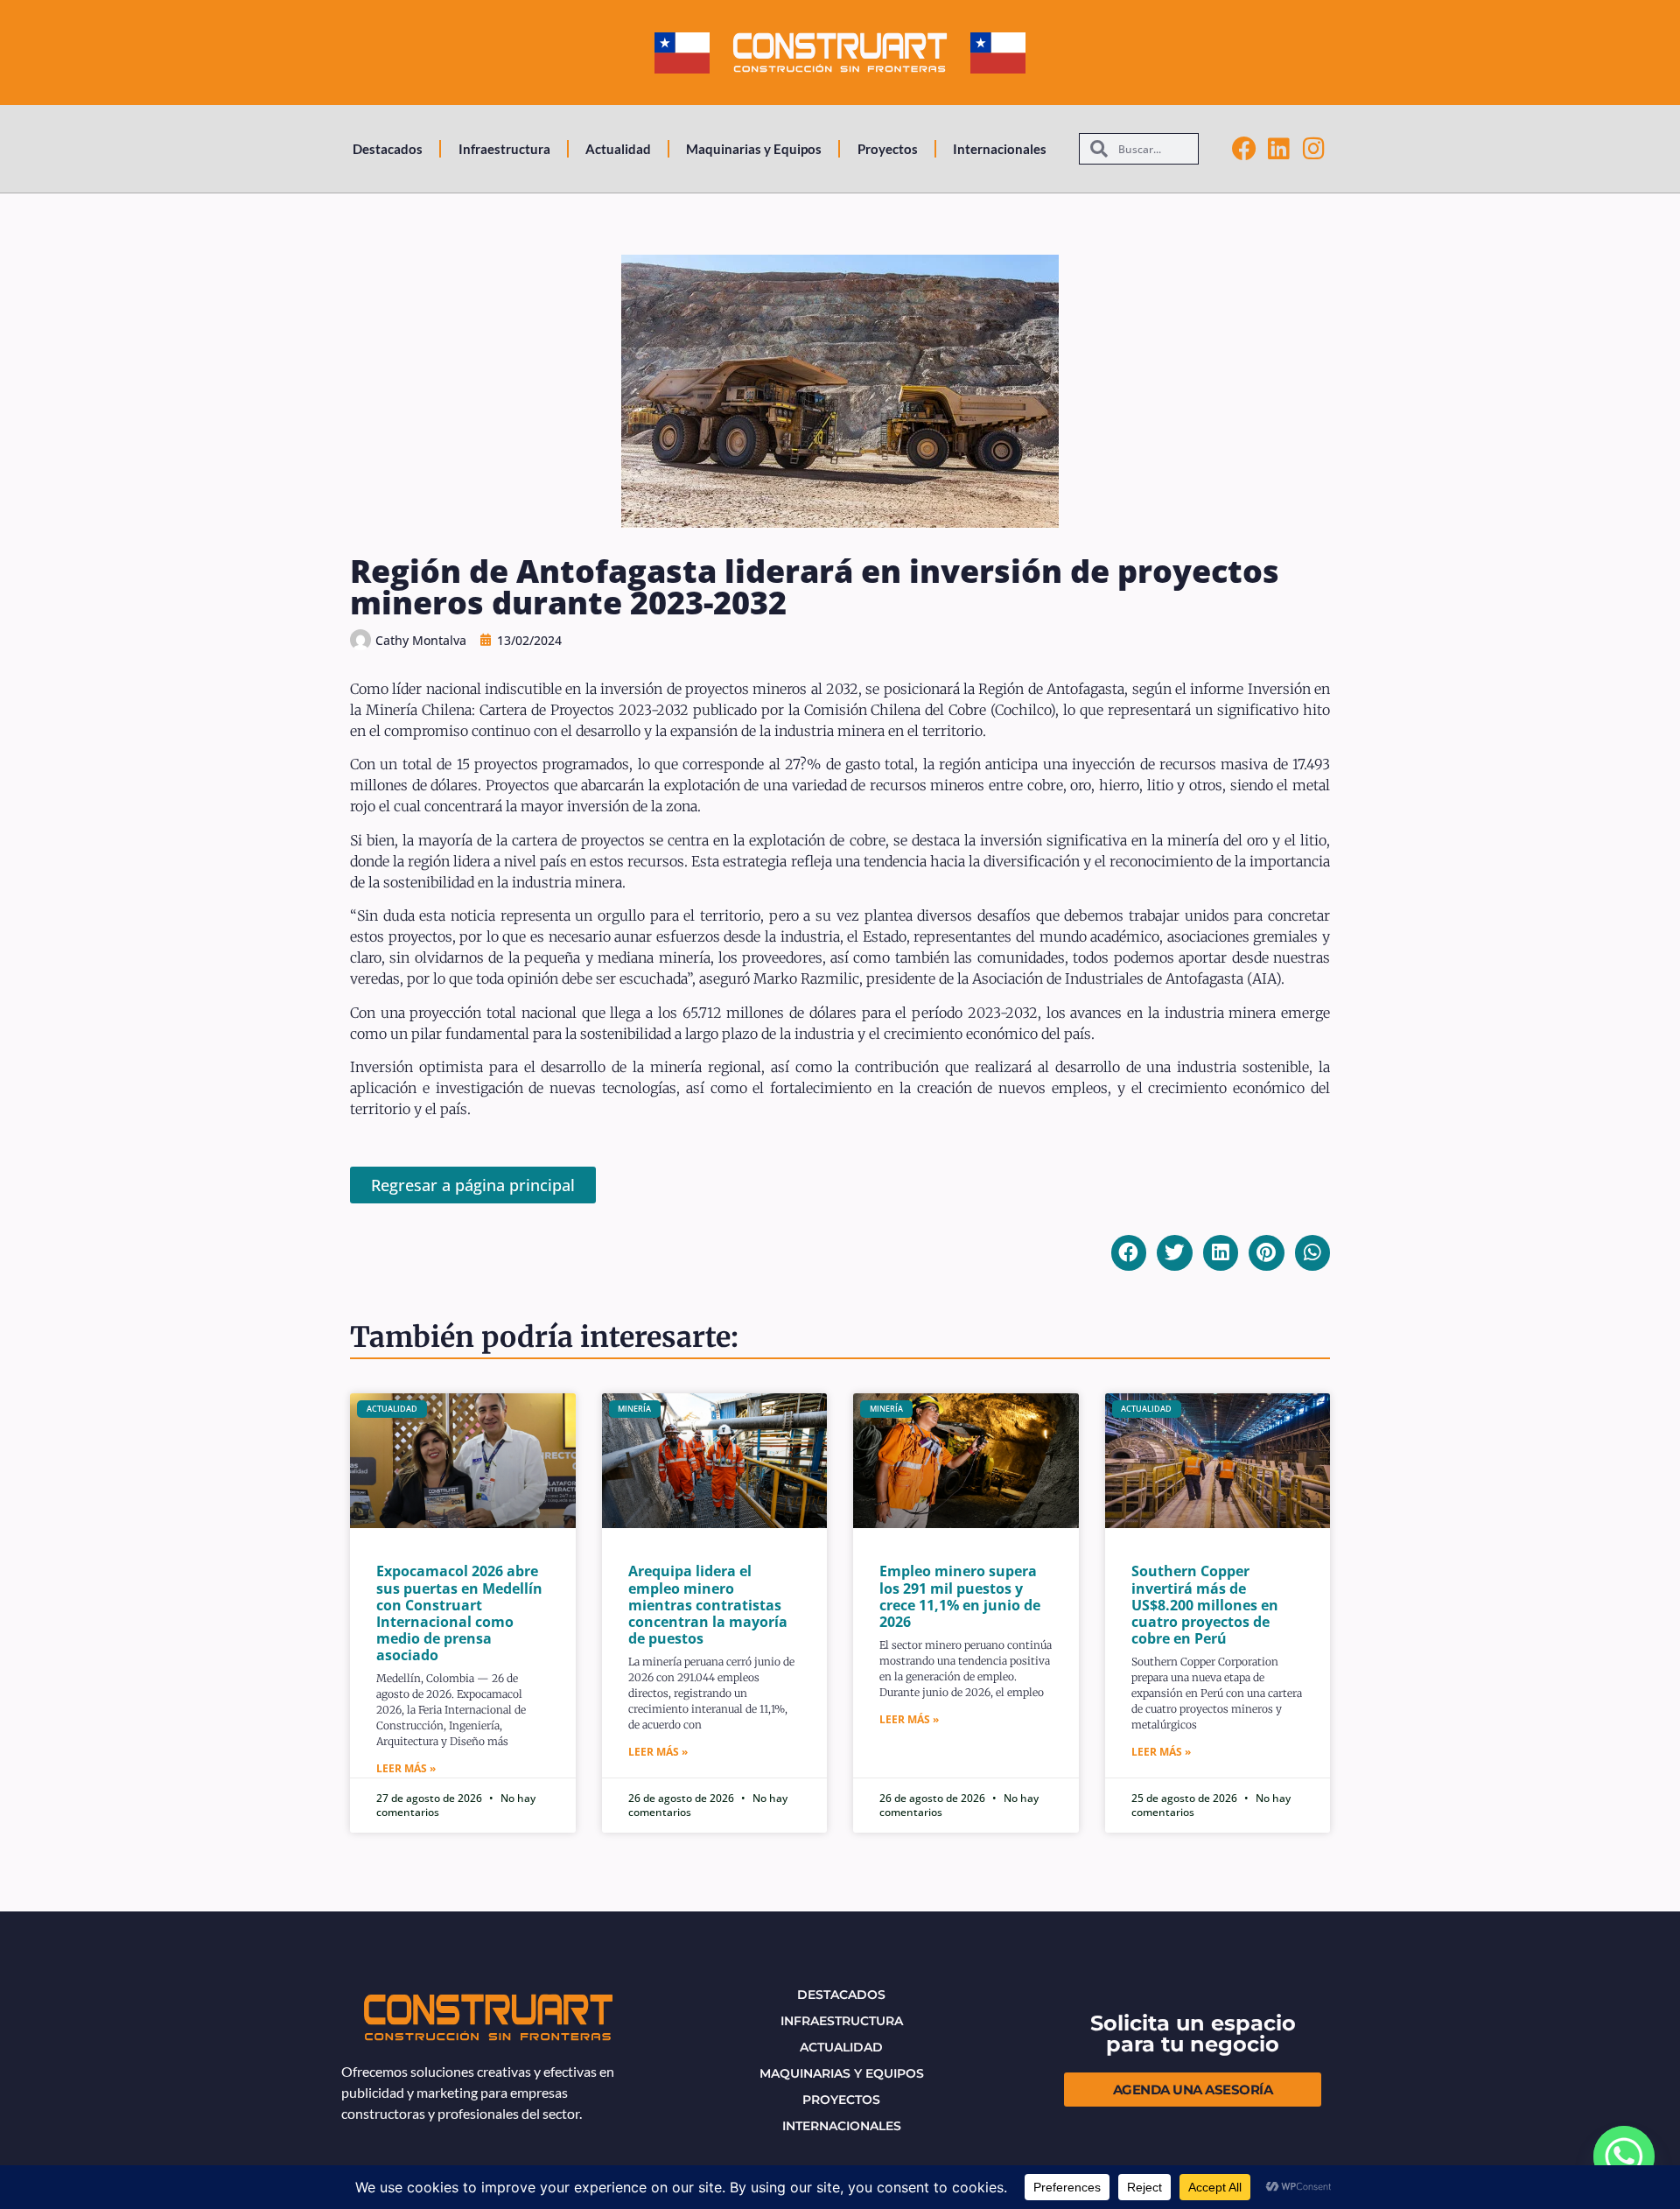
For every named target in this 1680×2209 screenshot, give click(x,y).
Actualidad (618, 149)
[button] (1129, 1253)
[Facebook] (1244, 149)
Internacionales (1000, 149)
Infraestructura (504, 149)
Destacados (388, 149)
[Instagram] (1314, 149)
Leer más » (406, 1768)
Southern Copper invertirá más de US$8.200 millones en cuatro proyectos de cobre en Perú (1205, 1605)
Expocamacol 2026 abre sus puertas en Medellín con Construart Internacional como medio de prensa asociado (459, 1613)
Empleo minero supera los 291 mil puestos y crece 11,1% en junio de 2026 (960, 1596)
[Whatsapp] (1624, 2156)
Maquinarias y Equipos (754, 149)
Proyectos (888, 149)
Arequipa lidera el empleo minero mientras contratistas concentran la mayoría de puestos (708, 1605)
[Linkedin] (1279, 149)
